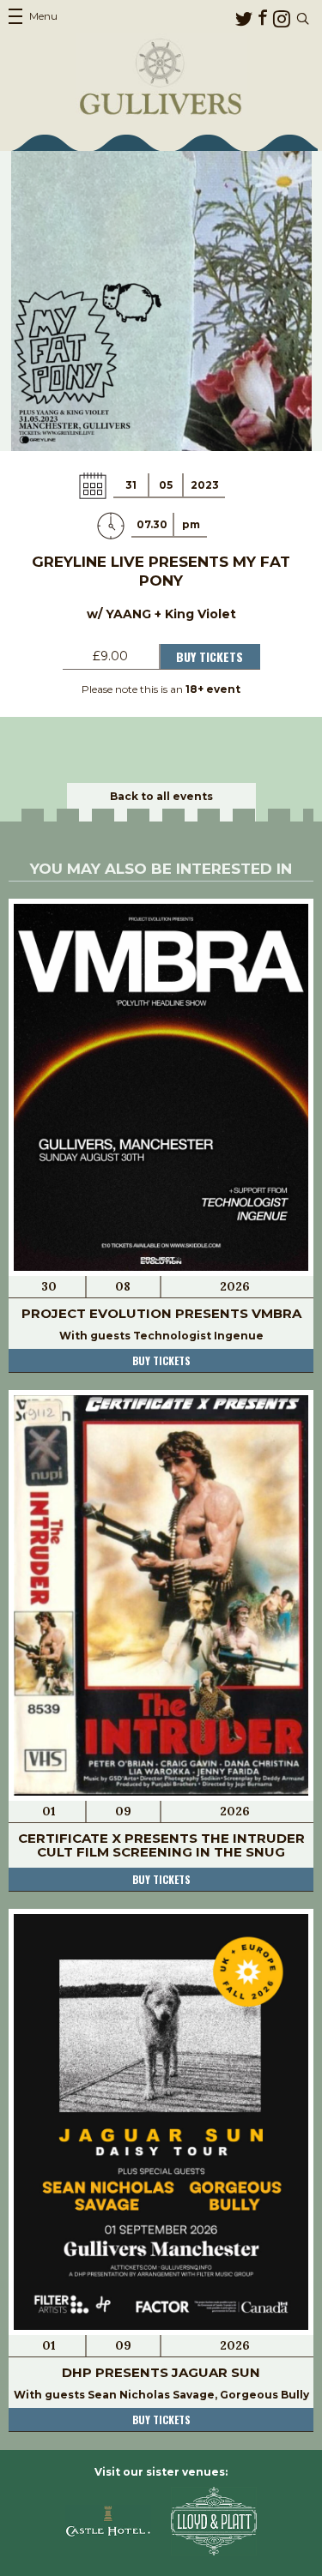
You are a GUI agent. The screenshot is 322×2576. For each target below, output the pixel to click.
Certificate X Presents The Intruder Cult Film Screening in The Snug (161, 1845)
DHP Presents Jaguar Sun (161, 2372)
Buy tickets (161, 1360)
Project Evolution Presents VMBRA (161, 1313)
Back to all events (161, 796)
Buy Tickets (210, 656)
